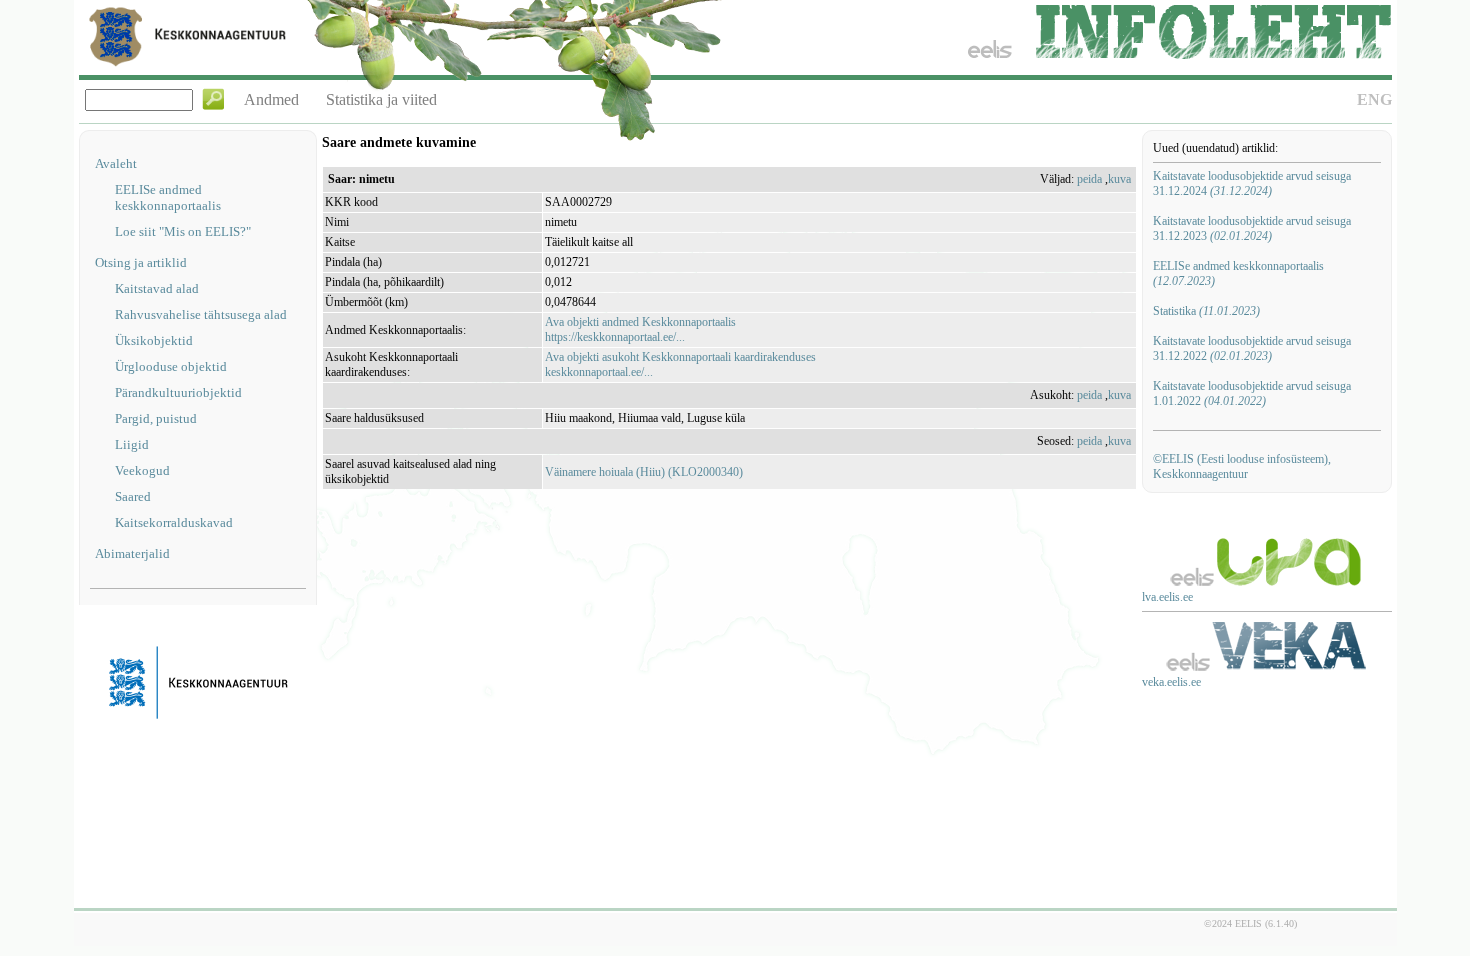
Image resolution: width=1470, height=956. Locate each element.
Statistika (1206, 311)
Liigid (132, 444)
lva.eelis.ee (1167, 597)
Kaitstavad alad (157, 288)
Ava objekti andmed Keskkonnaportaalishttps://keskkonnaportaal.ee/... (640, 329)
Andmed (271, 99)
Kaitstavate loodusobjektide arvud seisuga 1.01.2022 (1252, 393)
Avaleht (116, 163)
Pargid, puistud (156, 418)
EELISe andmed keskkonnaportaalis (168, 197)
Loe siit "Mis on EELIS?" (183, 231)
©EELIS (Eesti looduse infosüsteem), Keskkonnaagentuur (1242, 466)
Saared (133, 496)
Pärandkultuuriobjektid (178, 392)
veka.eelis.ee (1171, 682)
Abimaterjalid (132, 553)
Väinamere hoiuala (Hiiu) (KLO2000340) (644, 472)
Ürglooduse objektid (171, 366)
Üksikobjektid (154, 340)
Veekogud (142, 470)
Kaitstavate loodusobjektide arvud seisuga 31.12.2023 (1252, 228)
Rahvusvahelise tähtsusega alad (201, 314)
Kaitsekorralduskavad (174, 522)
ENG (1374, 99)
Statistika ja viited (381, 99)
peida (1089, 179)
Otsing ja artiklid (141, 262)
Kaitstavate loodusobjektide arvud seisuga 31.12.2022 (1252, 348)
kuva (1119, 179)
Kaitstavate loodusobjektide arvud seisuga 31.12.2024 (1252, 183)
